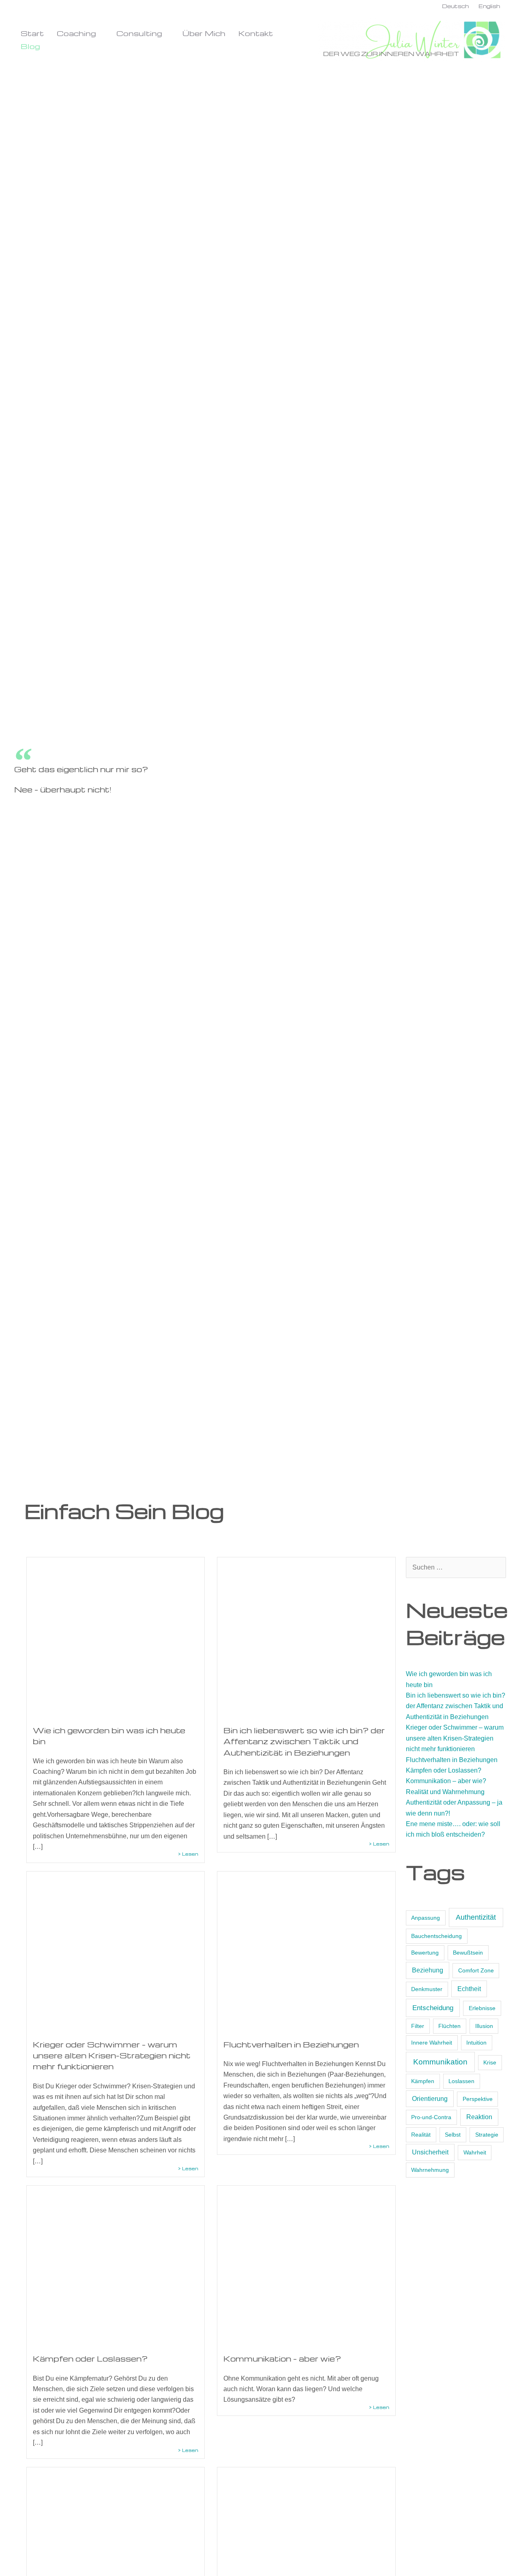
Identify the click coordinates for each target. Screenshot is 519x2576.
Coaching (76, 33)
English (489, 6)
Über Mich (204, 33)
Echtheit (469, 1989)
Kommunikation (440, 2062)
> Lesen (188, 1854)
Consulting (139, 33)
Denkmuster (427, 1989)
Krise (490, 2062)
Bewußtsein (468, 1953)
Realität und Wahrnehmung (445, 1792)
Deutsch (455, 6)
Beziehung (428, 1970)
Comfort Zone (476, 1970)
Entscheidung (433, 2008)
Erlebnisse (482, 2008)
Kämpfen (423, 2081)
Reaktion (479, 2117)
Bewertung (425, 1953)
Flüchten (449, 2026)
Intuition (476, 2043)
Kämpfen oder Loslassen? (90, 2359)
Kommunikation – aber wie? (282, 2359)
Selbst (453, 2135)
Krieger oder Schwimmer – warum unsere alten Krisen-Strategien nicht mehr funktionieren (112, 2056)
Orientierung (430, 2099)
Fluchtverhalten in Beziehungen (291, 2044)
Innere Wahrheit (432, 2043)
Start (32, 33)
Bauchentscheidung (436, 1936)
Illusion (484, 2026)
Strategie (487, 2135)
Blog (30, 46)
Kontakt (256, 33)
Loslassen (461, 2081)
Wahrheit (475, 2152)
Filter (418, 2026)
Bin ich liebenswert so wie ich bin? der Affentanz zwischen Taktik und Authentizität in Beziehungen (304, 1741)
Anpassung (426, 1918)
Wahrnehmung (430, 2170)
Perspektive (478, 2099)
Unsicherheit (430, 2152)
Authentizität (476, 1917)
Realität (421, 2135)
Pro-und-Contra (431, 2117)
